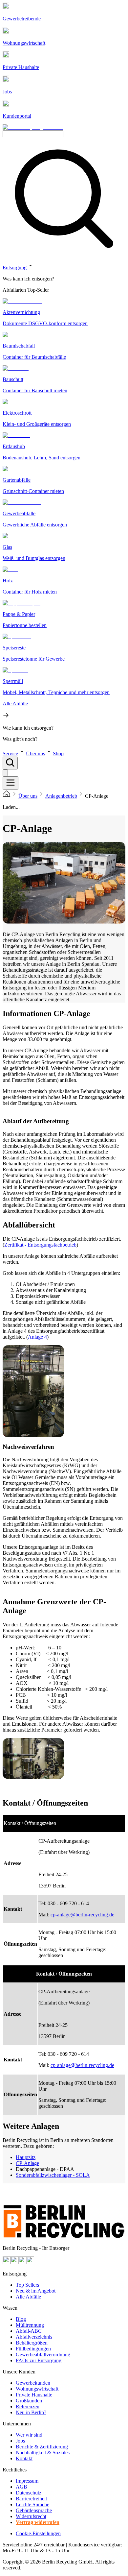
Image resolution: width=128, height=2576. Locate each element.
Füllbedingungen (33, 2349)
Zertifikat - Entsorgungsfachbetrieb (40, 1245)
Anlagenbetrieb (61, 796)
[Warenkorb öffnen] (5, 773)
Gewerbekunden (33, 2383)
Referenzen (28, 2406)
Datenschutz (29, 2493)
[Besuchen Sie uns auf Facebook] (22, 2262)
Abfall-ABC (29, 2331)
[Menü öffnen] (11, 783)
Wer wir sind (29, 2435)
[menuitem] (64, 279)
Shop (58, 753)
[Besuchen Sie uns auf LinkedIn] (30, 2262)
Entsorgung (15, 267)
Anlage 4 (37, 1337)
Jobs (20, 2441)
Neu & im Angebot (36, 2291)
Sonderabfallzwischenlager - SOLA (53, 2175)
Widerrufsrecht (31, 2516)
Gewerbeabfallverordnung (43, 2355)
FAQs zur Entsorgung (39, 2360)
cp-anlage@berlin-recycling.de (82, 1915)
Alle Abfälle (28, 2297)
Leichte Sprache (32, 2504)
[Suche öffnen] (10, 763)
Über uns (35, 753)
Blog (21, 2319)
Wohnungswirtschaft (37, 2389)
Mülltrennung (30, 2325)
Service (10, 753)
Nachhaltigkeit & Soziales (43, 2453)
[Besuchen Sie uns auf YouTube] (7, 2262)
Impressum (27, 2481)
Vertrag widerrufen (38, 2522)
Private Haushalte (34, 2395)
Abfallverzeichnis (34, 2337)
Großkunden (29, 2401)
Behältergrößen (32, 2343)
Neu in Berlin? (31, 2412)
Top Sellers (27, 2285)
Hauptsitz (26, 2157)
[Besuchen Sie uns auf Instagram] (14, 2262)
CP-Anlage (27, 2163)
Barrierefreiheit (31, 2499)
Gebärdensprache (34, 2510)
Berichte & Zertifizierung (42, 2447)
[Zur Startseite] (7, 796)
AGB (21, 2487)
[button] (64, 502)
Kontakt (24, 2458)
